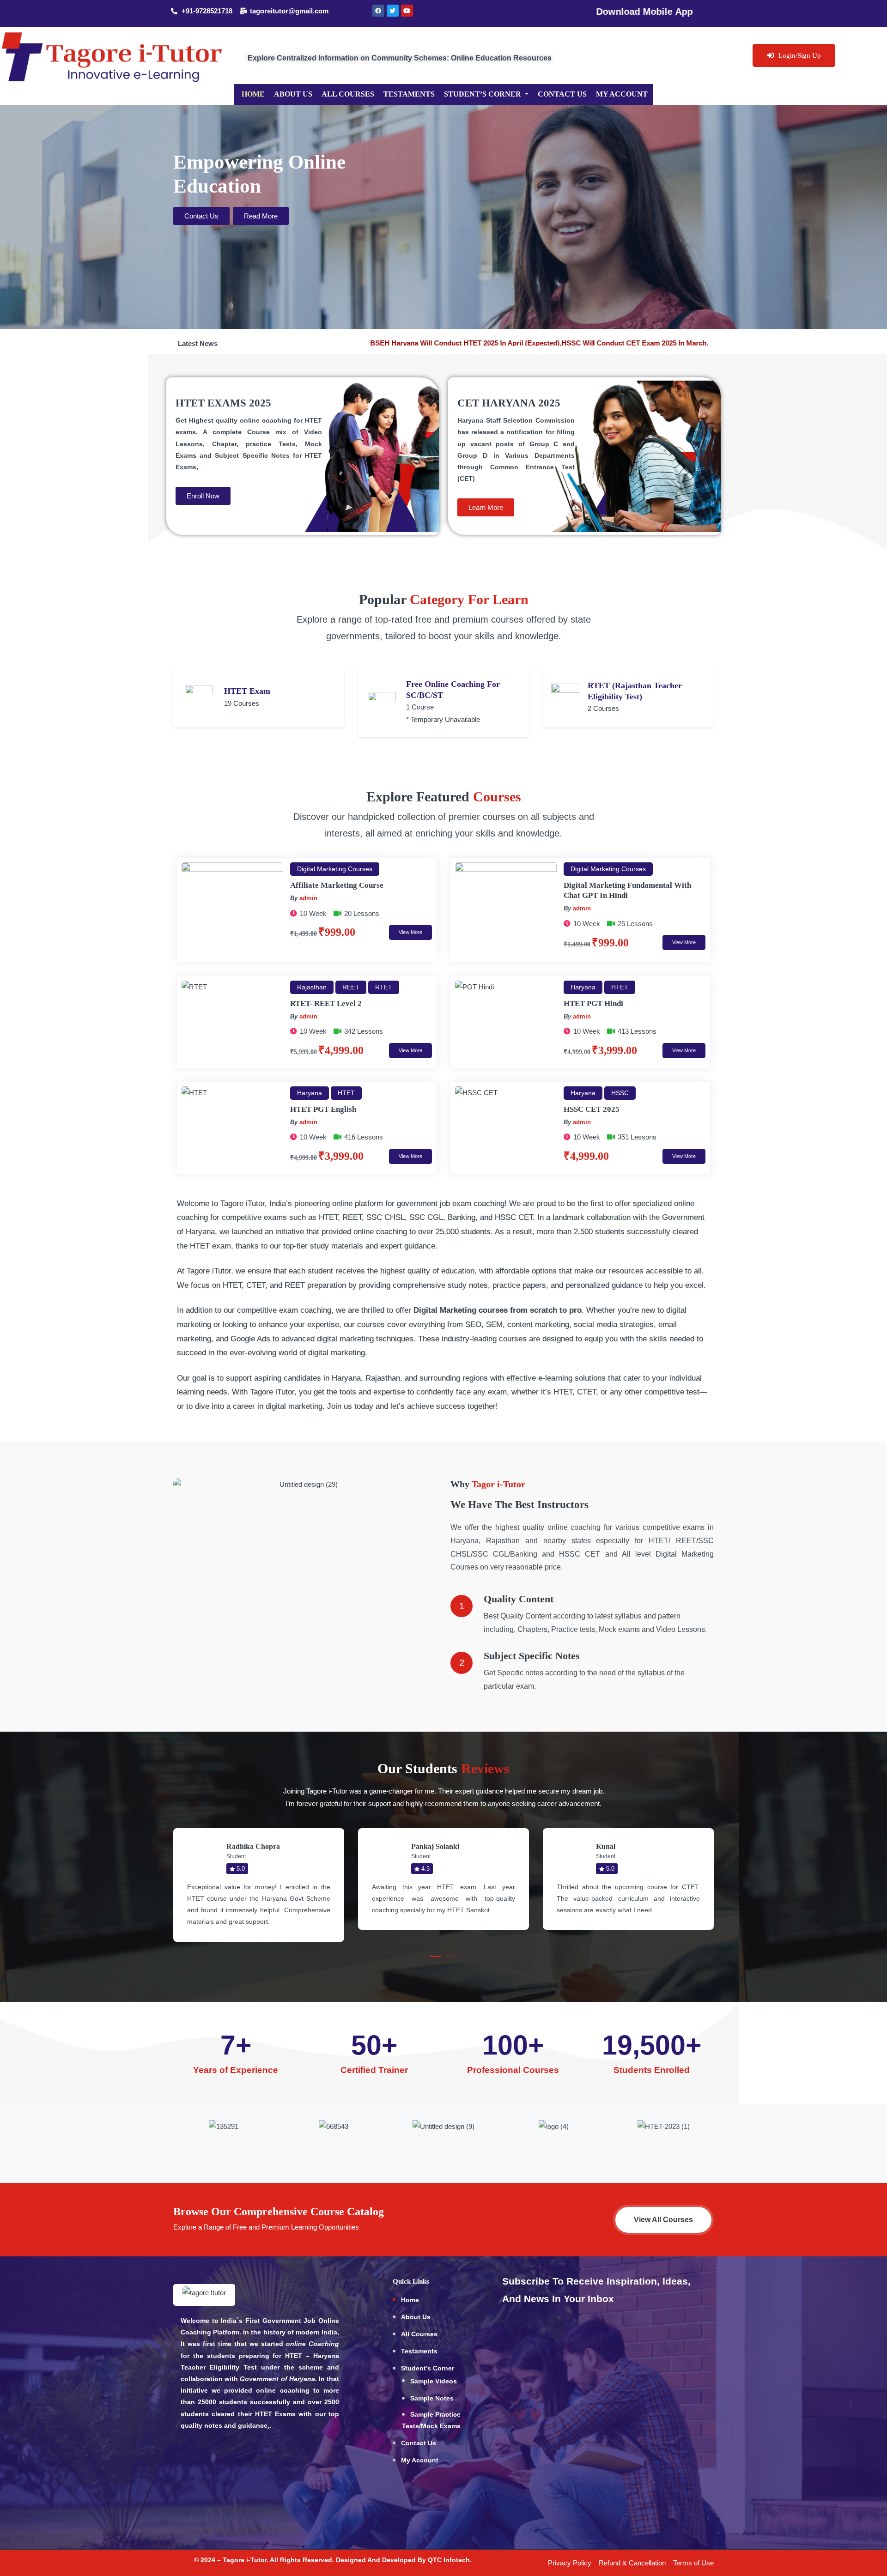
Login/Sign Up (800, 55)
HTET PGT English (323, 1109)
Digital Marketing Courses (335, 869)
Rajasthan (312, 987)
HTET (620, 987)
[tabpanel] (259, 1885)
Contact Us (562, 94)
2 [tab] (452, 1956)
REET (351, 987)
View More (410, 932)
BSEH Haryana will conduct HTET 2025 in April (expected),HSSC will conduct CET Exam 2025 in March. (543, 343)
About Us (293, 94)
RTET (384, 987)
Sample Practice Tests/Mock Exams (431, 2420)
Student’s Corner (483, 94)
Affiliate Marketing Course (337, 885)
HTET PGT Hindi (593, 1003)
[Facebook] (378, 11)
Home (253, 94)
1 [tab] (435, 1956)
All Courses (348, 94)
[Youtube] (407, 11)
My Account (622, 94)
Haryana (583, 987)
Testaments (409, 94)
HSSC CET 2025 (592, 1109)
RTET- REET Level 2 (326, 1003)
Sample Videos (434, 2381)
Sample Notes (432, 2398)
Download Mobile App (550, 12)
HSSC (620, 1093)
